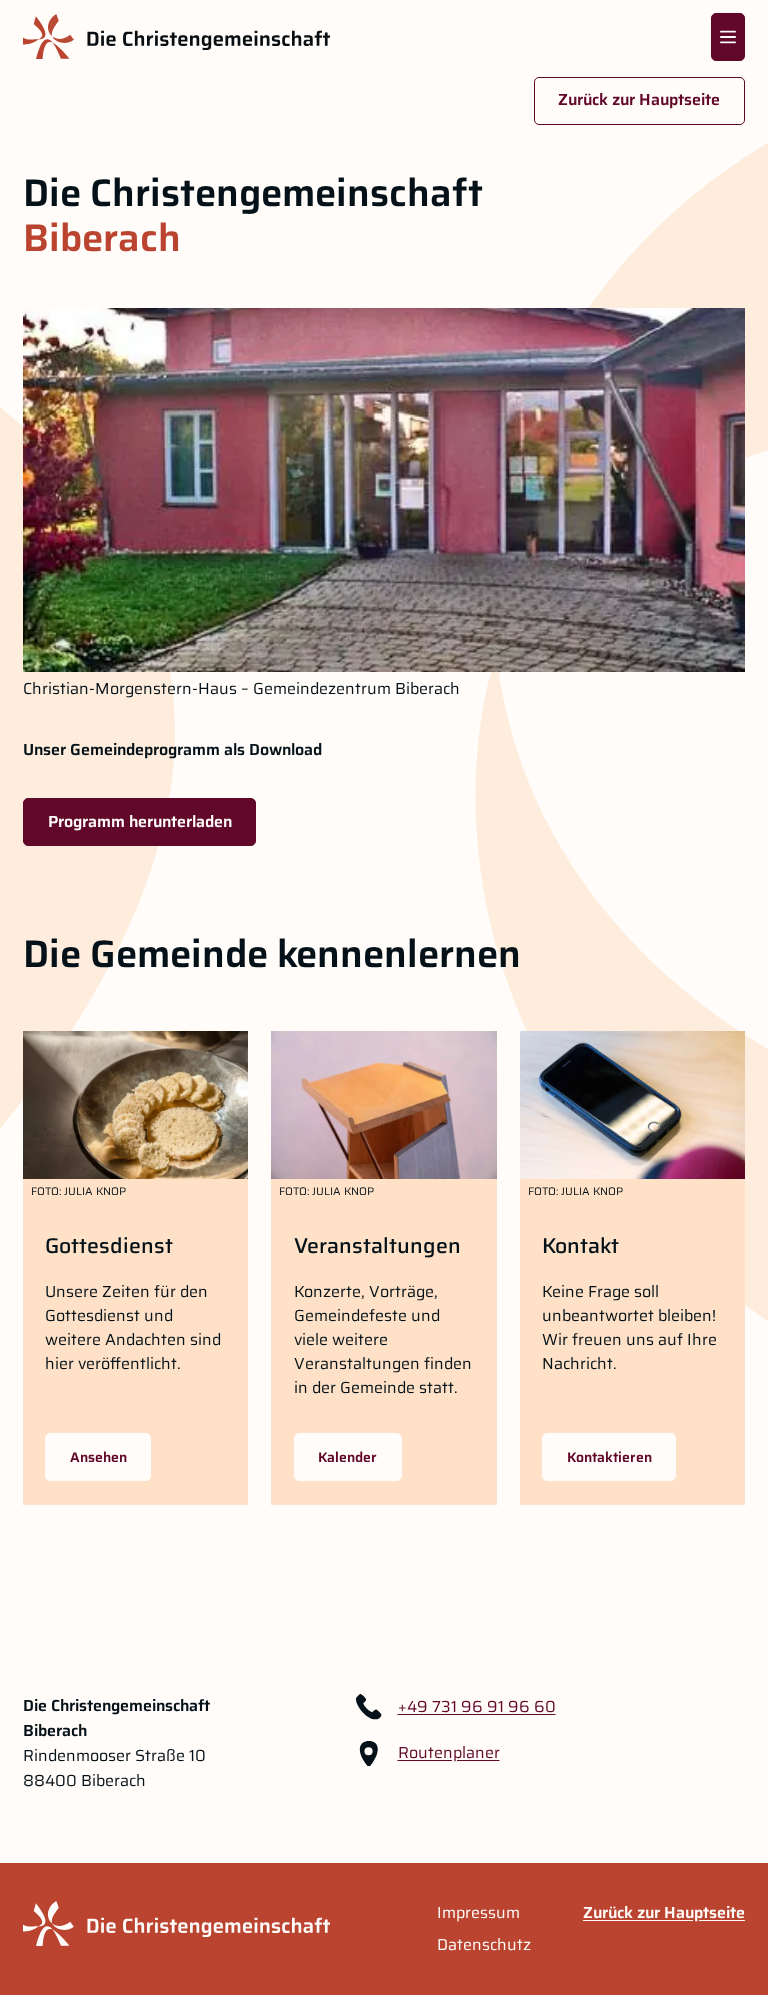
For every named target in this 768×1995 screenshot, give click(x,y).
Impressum (478, 1913)
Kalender (347, 1457)
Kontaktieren (609, 1457)
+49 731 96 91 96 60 (477, 1707)
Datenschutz (484, 1945)
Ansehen (98, 1457)
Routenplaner (449, 1753)
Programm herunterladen (140, 821)
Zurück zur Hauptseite (639, 99)
